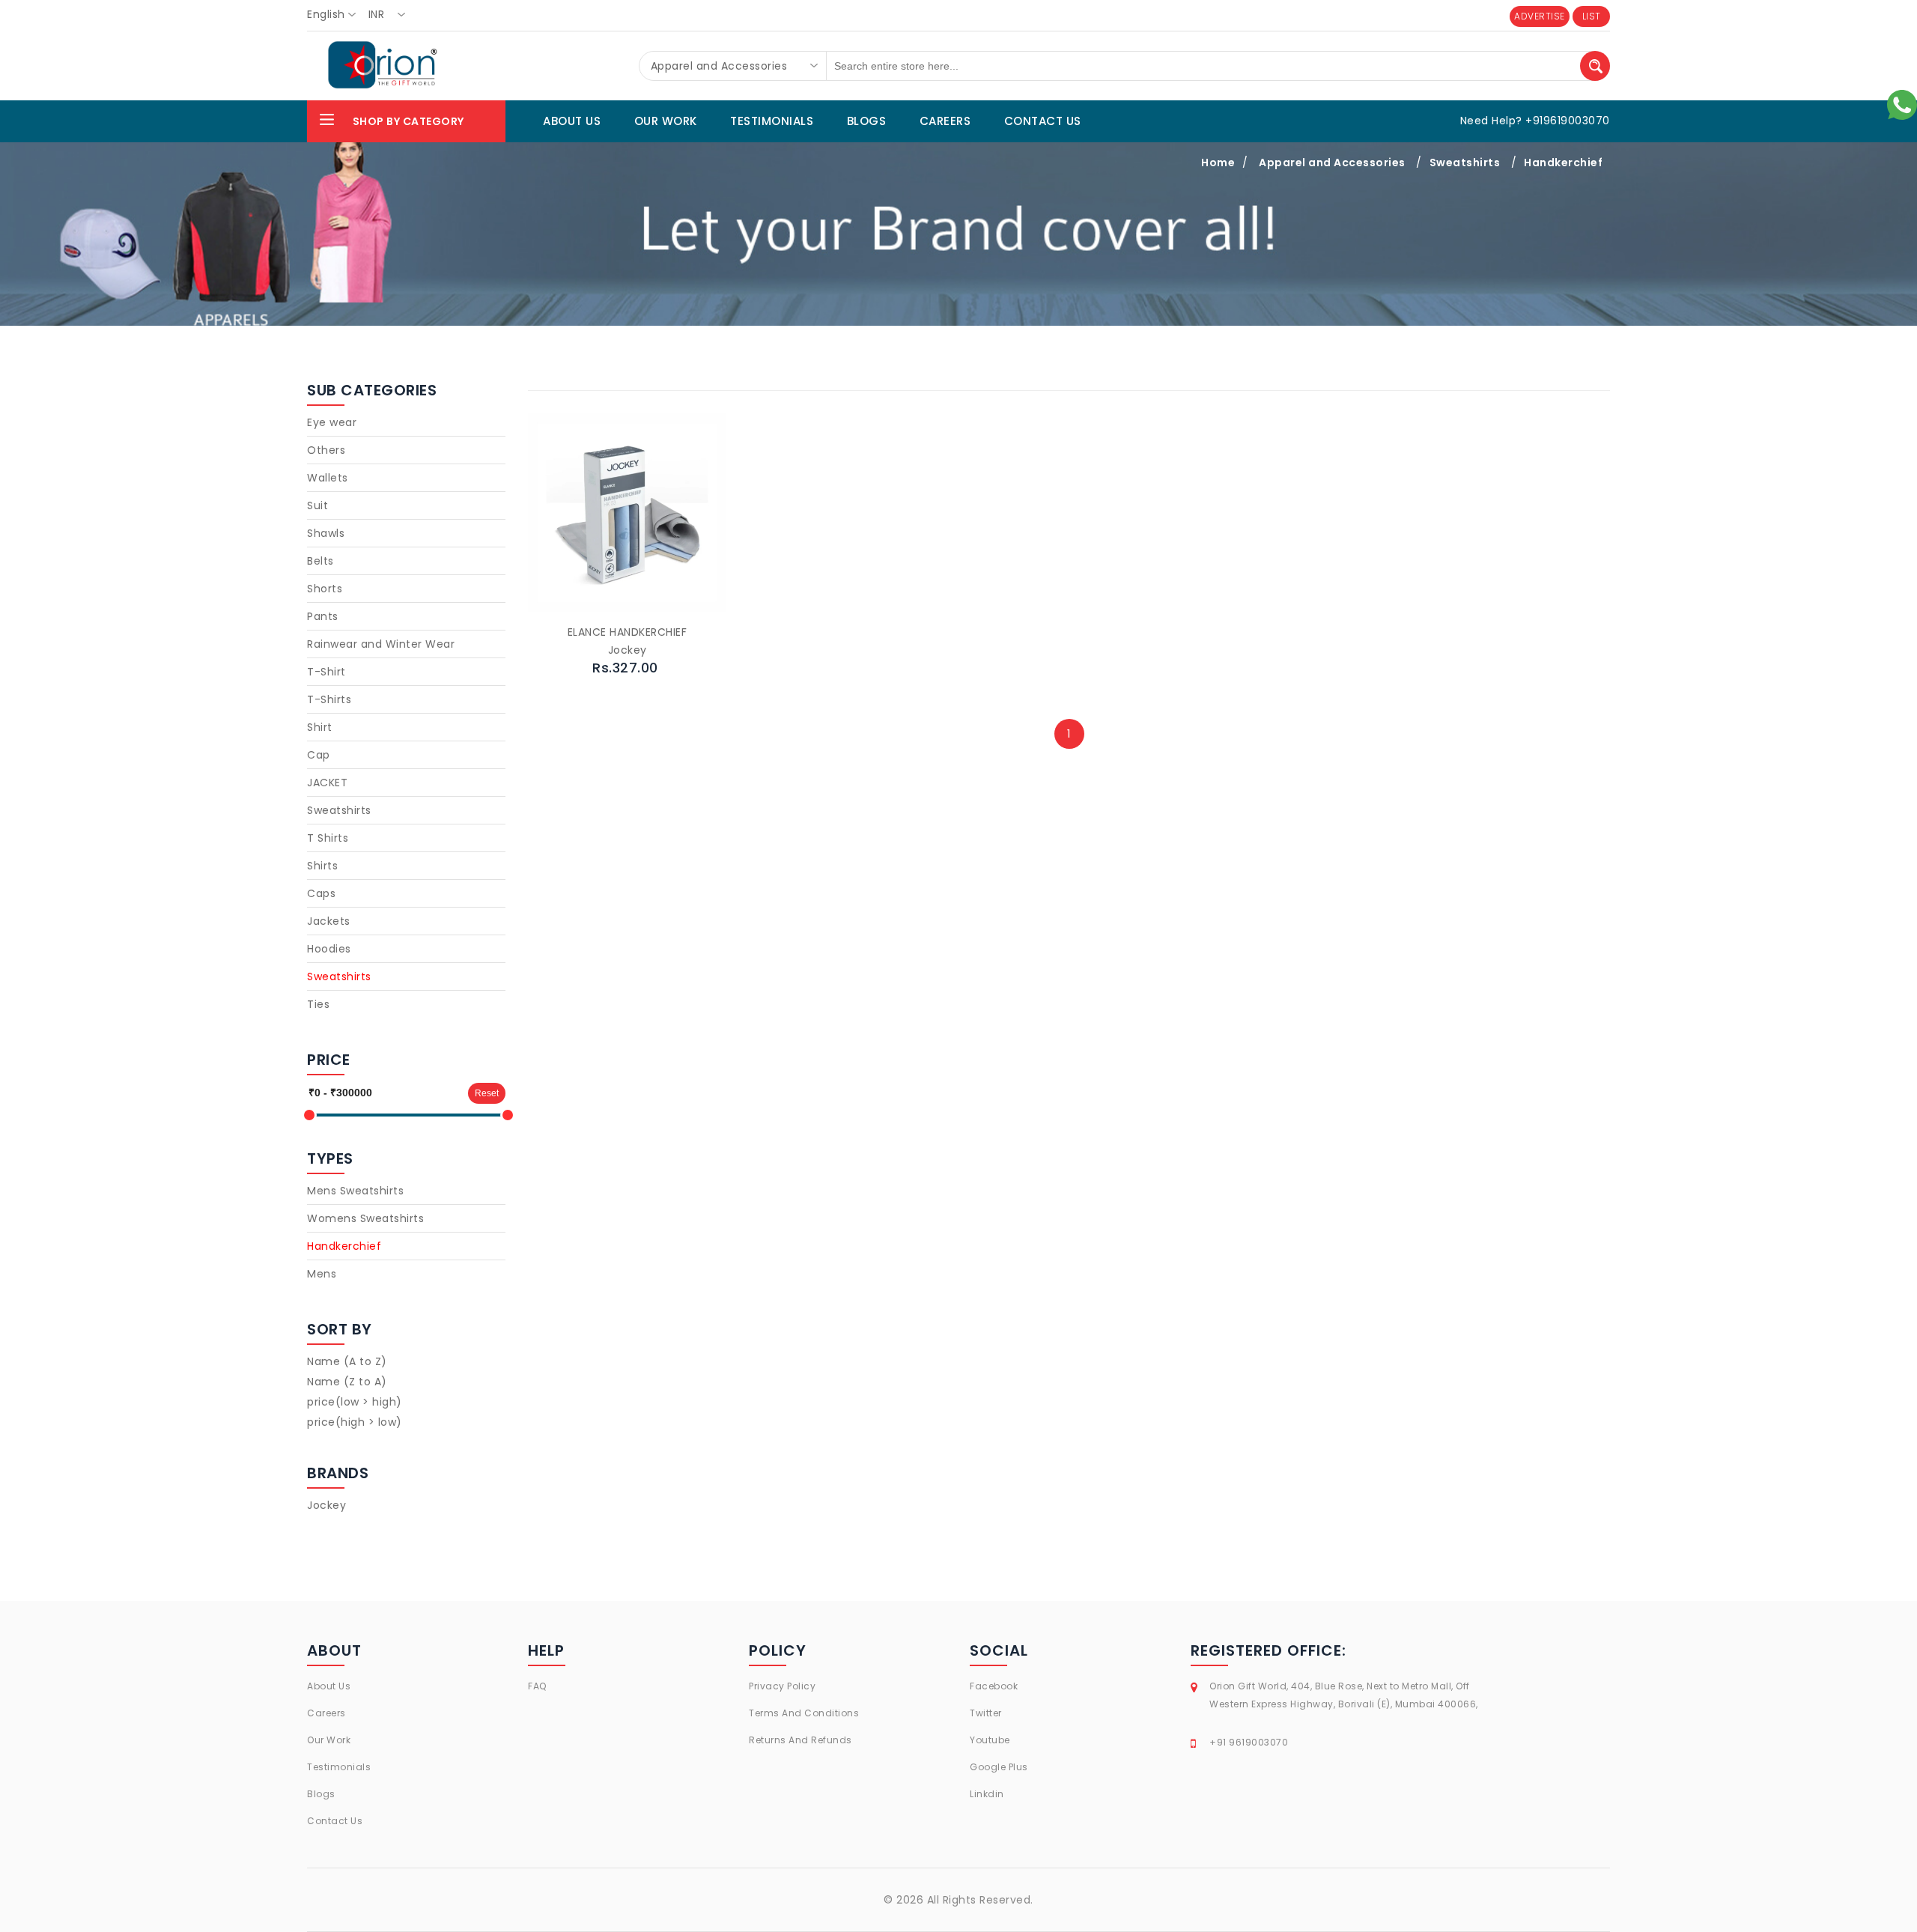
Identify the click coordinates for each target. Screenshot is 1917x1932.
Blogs (321, 1794)
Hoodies (329, 949)
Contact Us (335, 1821)
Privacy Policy (782, 1686)
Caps (321, 893)
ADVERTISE (1540, 16)
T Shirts (328, 838)
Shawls (326, 533)
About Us (329, 1686)
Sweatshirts (1465, 162)
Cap (319, 755)
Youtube (990, 1740)
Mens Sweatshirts (355, 1191)
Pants (323, 616)
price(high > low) (355, 1422)
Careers (326, 1713)
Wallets (328, 478)
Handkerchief (1563, 162)
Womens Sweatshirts (365, 1218)
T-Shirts (329, 699)
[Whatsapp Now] (1902, 104)
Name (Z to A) (347, 1382)
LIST (1592, 16)
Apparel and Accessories (1332, 162)
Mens (322, 1274)
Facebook (994, 1686)
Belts (320, 561)
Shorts (325, 589)
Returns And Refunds (800, 1740)
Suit (318, 505)
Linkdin (987, 1794)
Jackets (329, 921)
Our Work (329, 1740)
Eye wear (332, 422)
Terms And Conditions (804, 1713)
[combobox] (336, 15)
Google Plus (999, 1767)
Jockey (326, 1505)
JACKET (327, 783)
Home (1218, 162)
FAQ (537, 1686)
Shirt (320, 727)
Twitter (986, 1713)
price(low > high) (355, 1402)
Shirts (322, 866)
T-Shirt (326, 672)
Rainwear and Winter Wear (381, 644)
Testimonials (339, 1767)
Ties (318, 1004)
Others (326, 450)
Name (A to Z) (347, 1361)
